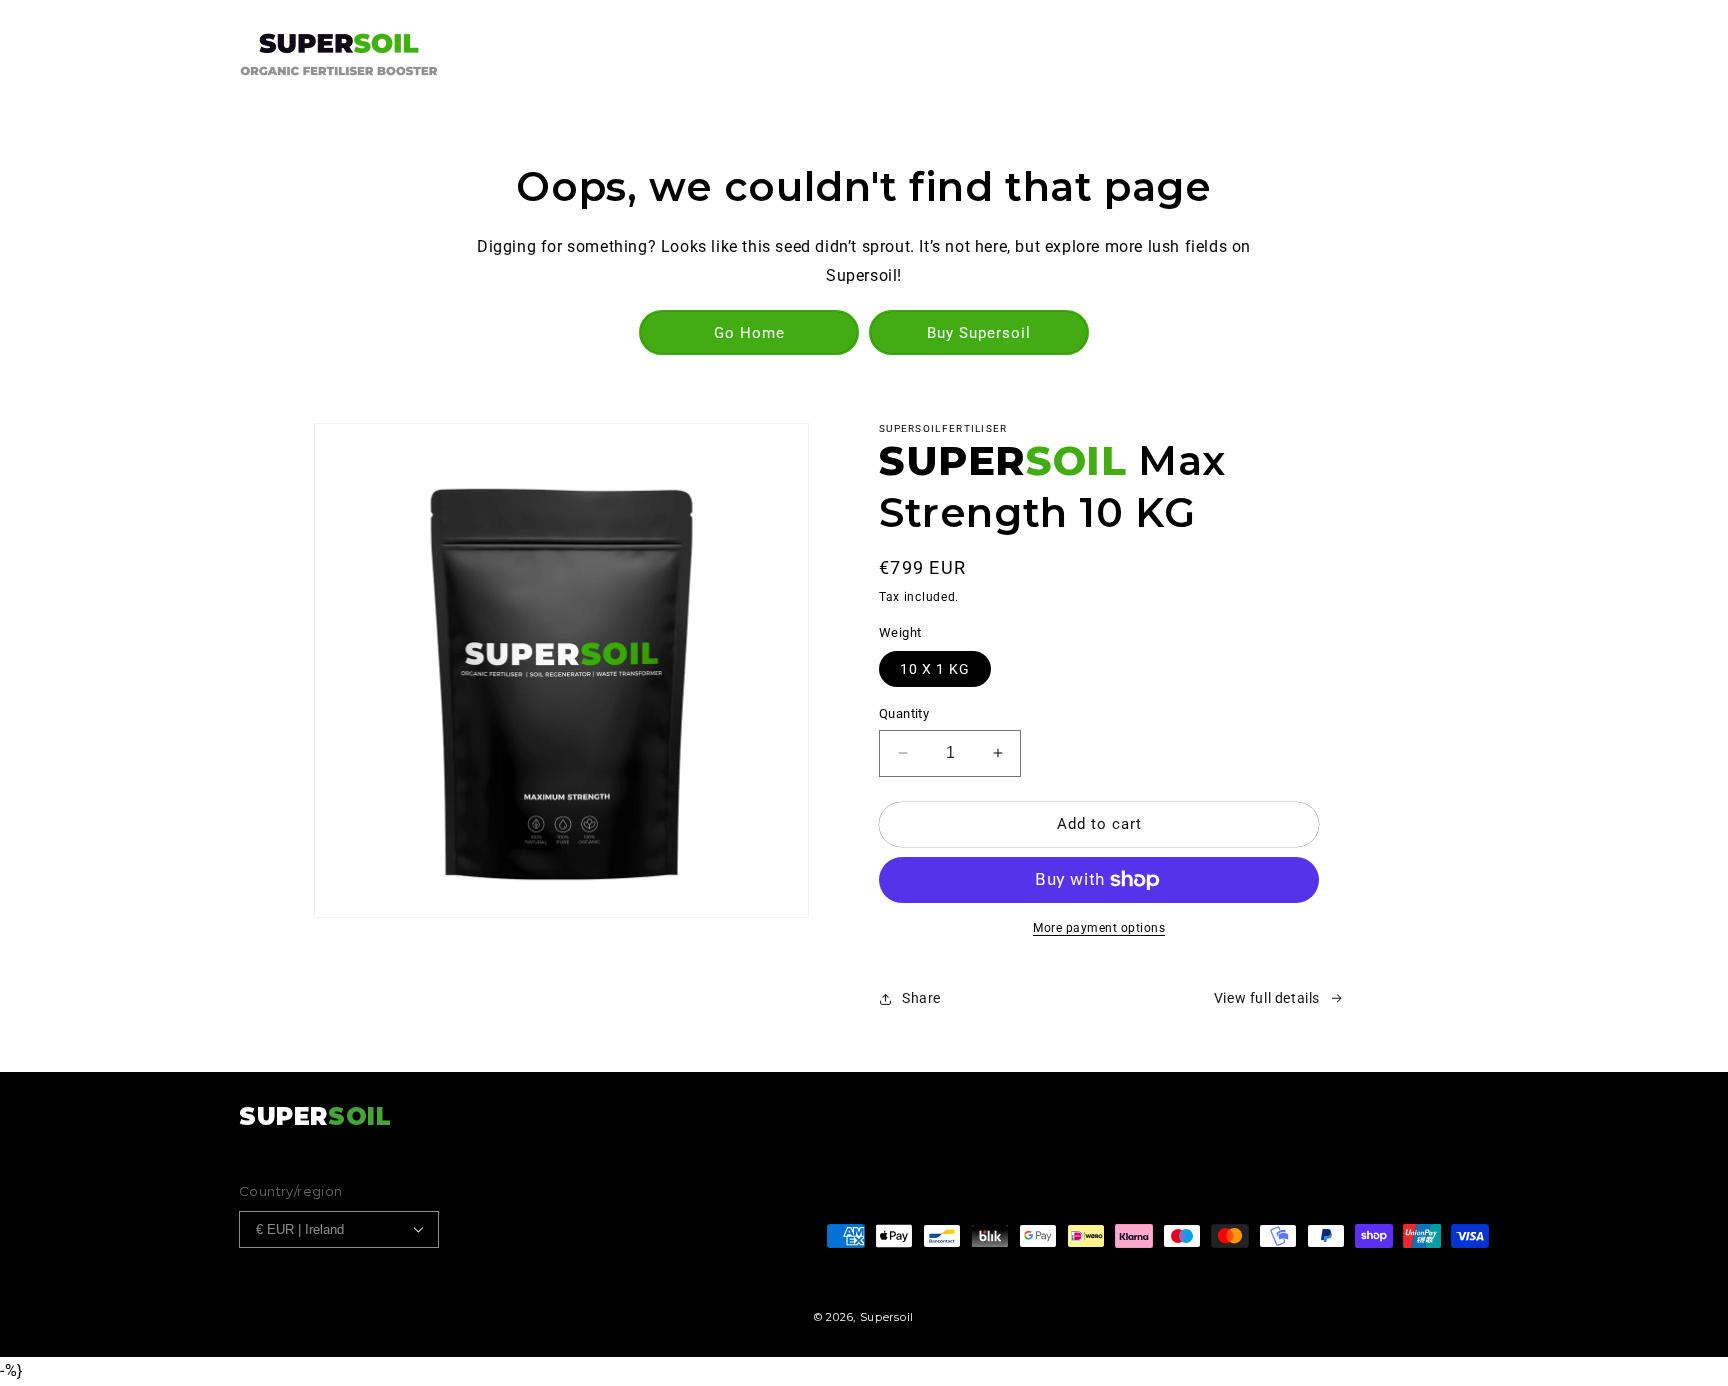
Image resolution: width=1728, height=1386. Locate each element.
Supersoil (887, 1317)
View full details (1267, 998)
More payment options (1099, 928)
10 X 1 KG (935, 669)
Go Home (749, 333)
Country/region (291, 1191)
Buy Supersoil (979, 333)
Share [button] (921, 998)
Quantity (904, 713)
